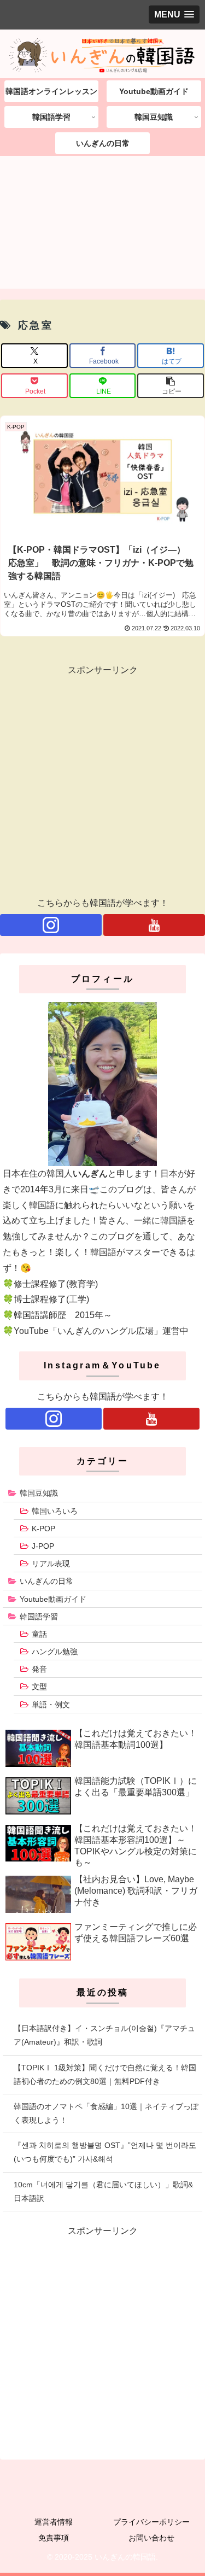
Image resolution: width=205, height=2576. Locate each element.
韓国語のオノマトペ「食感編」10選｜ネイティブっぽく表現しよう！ (106, 2113)
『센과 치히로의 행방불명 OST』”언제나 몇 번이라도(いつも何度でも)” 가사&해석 (105, 2152)
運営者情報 (54, 2522)
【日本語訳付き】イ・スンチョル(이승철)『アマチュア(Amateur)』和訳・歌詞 (104, 2035)
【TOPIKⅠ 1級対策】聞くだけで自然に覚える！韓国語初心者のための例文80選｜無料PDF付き (105, 2074)
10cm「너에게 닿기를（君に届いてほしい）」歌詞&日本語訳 (103, 2191)
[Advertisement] (102, 226)
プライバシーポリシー (151, 2522)
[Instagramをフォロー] (51, 925)
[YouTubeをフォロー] (154, 925)
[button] (171, 386)
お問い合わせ (151, 2538)
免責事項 (54, 2538)
